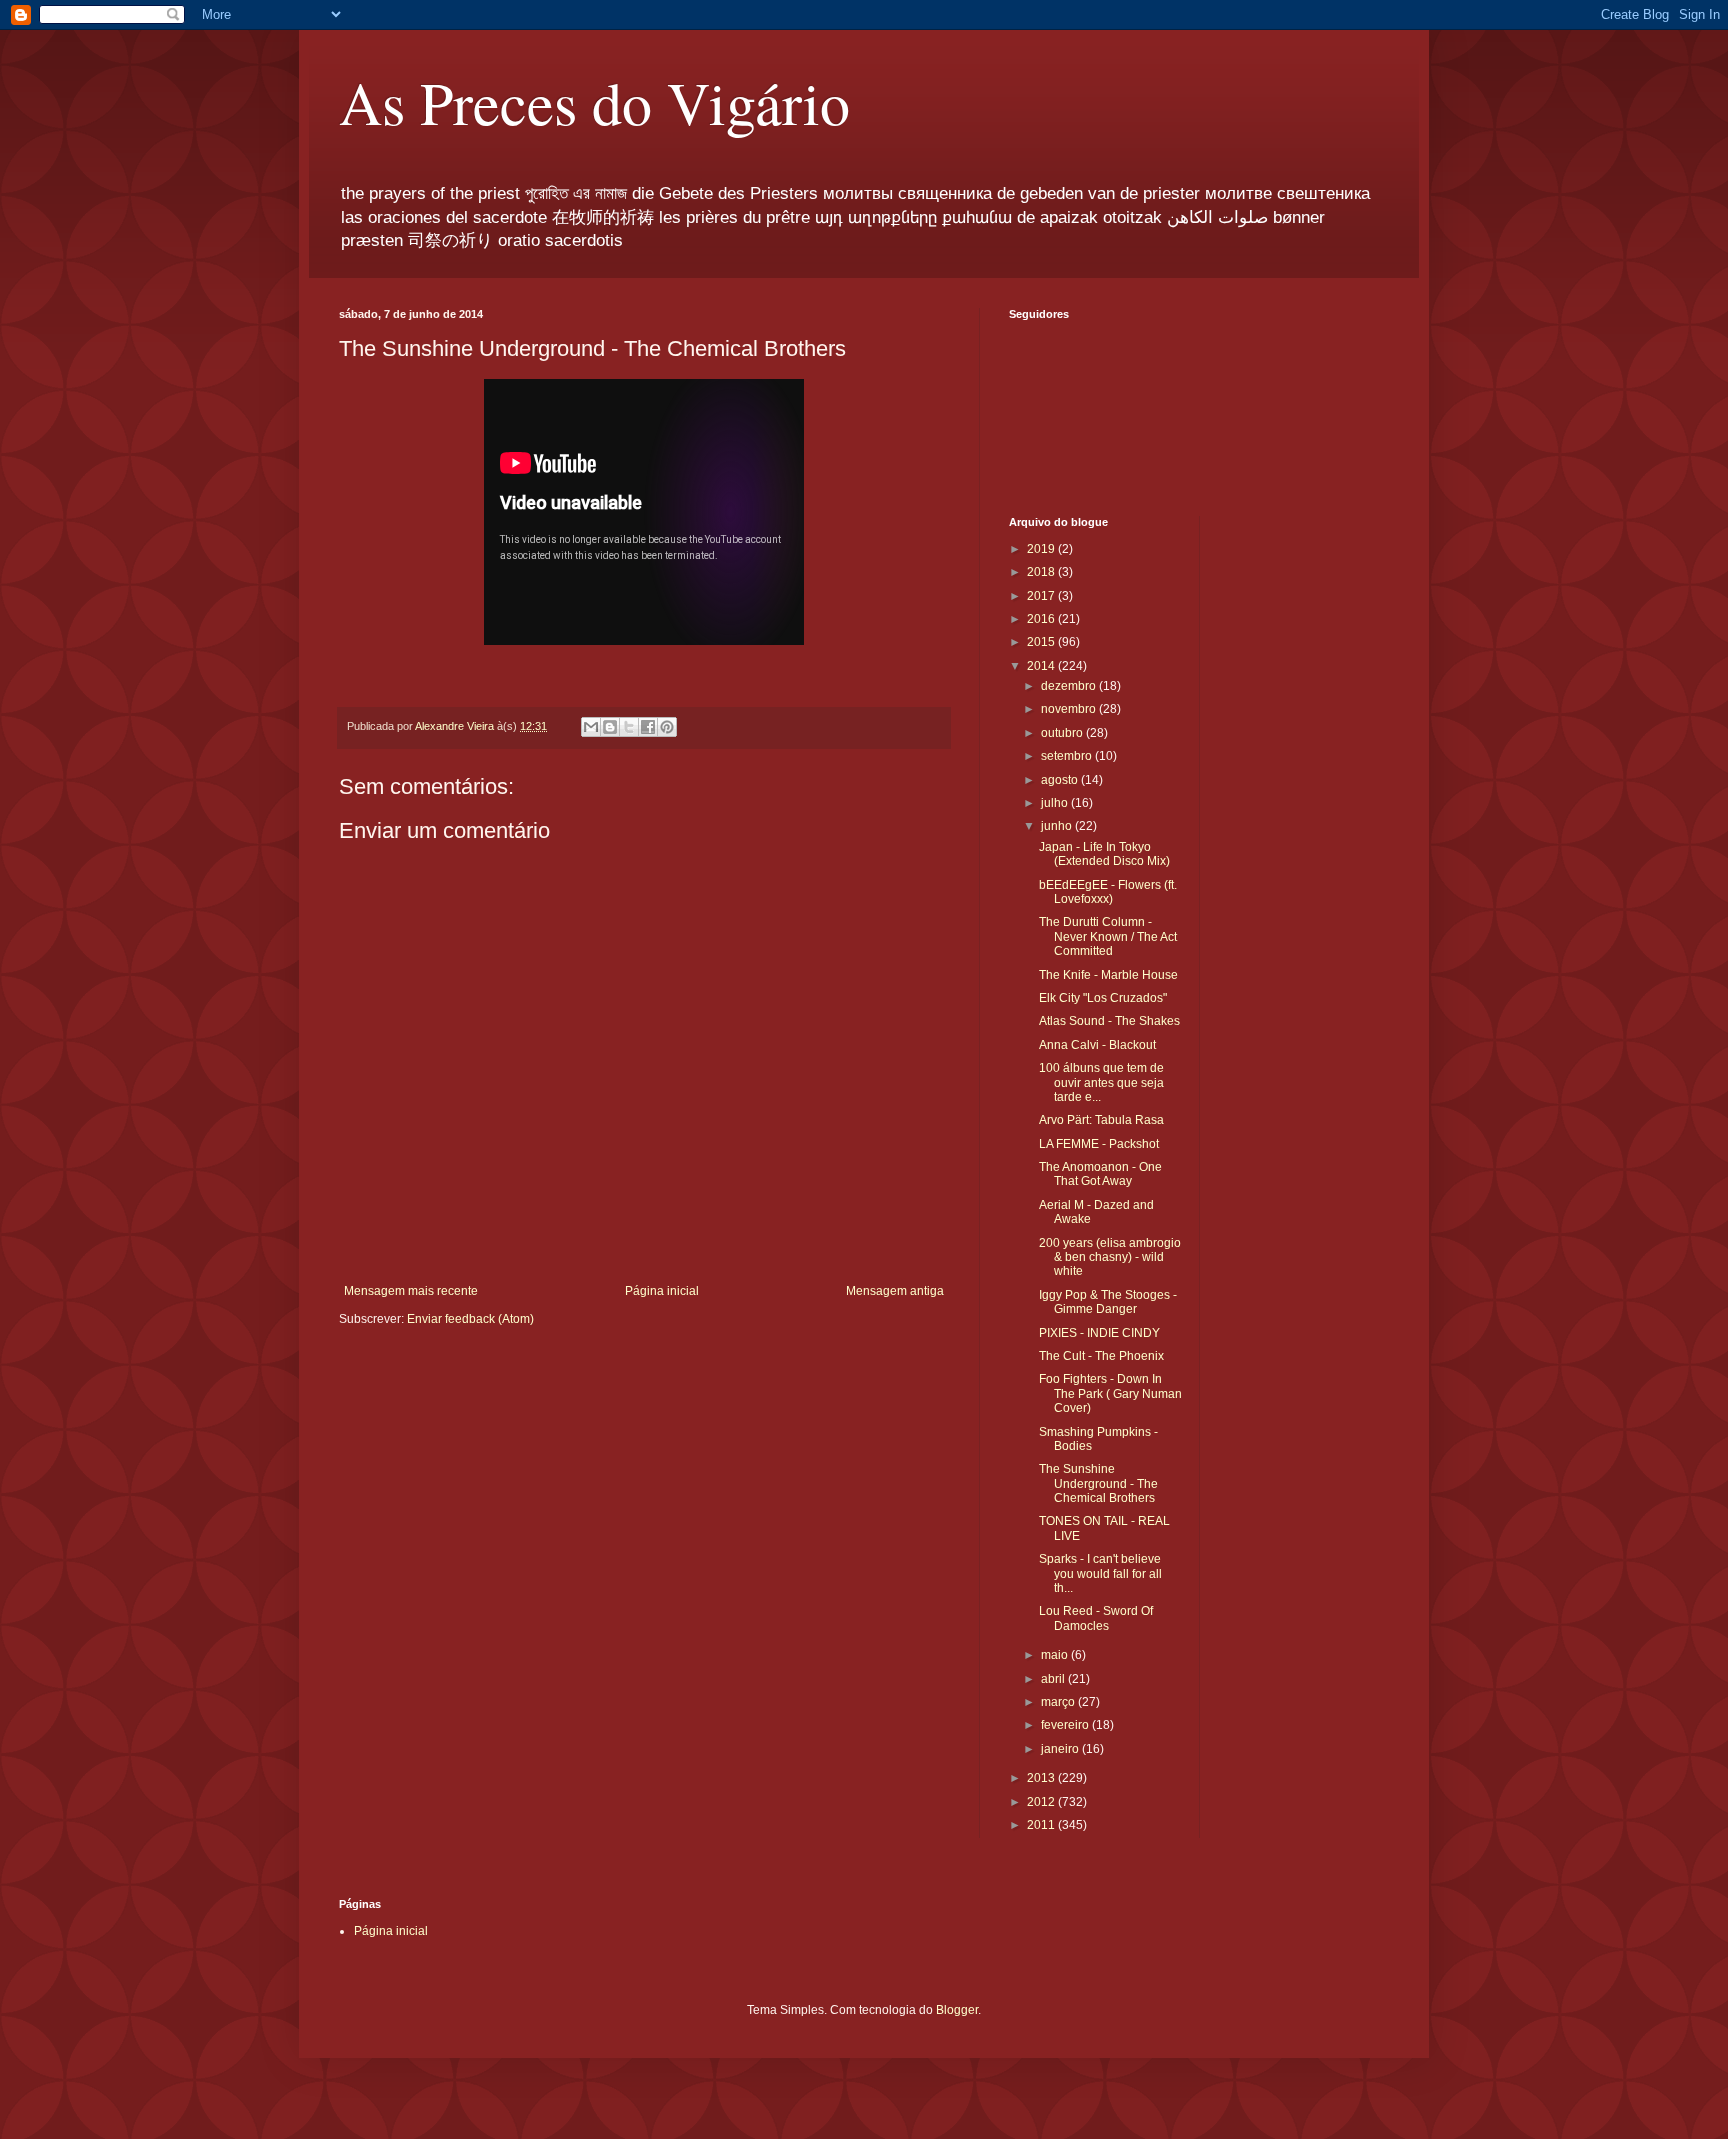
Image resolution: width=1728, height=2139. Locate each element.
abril (1054, 1679)
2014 (1042, 666)
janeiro (1061, 1749)
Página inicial (662, 1291)
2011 (1042, 1825)
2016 (1042, 619)
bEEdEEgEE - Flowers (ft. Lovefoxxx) (1108, 892)
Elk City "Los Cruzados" (1103, 998)
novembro (1070, 709)
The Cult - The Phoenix (1101, 1356)
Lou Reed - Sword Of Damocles (1096, 1618)
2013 (1042, 1778)
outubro (1063, 733)
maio (1056, 1655)
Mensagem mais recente (411, 1291)
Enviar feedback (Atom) (470, 1319)
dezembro (1070, 686)
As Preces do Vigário (594, 102)
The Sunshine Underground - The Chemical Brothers (1098, 1483)
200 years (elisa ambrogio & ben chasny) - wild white (1110, 1257)
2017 (1042, 596)
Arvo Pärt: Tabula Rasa (1101, 1120)
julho (1056, 803)
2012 (1042, 1802)
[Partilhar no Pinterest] (667, 727)
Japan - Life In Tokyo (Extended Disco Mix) (1104, 854)
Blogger (957, 2010)
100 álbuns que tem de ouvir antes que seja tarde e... (1101, 1082)
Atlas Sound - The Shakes (1109, 1021)
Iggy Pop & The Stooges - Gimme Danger (1108, 1302)
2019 (1042, 549)
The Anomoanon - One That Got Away (1100, 1174)
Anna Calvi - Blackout (1097, 1045)
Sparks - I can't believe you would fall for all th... (1100, 1573)
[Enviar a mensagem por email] (591, 727)
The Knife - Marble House (1108, 975)
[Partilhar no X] (629, 727)
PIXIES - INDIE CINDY (1099, 1333)
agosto (1061, 780)
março (1059, 1702)
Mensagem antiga (895, 1291)
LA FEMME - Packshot (1099, 1144)
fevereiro (1066, 1725)
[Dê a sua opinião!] (610, 727)
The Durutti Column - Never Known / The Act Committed (1108, 936)
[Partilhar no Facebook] (648, 727)
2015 (1042, 642)
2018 (1042, 572)
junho (1058, 826)
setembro (1068, 756)
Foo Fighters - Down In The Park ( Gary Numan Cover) (1110, 1393)
